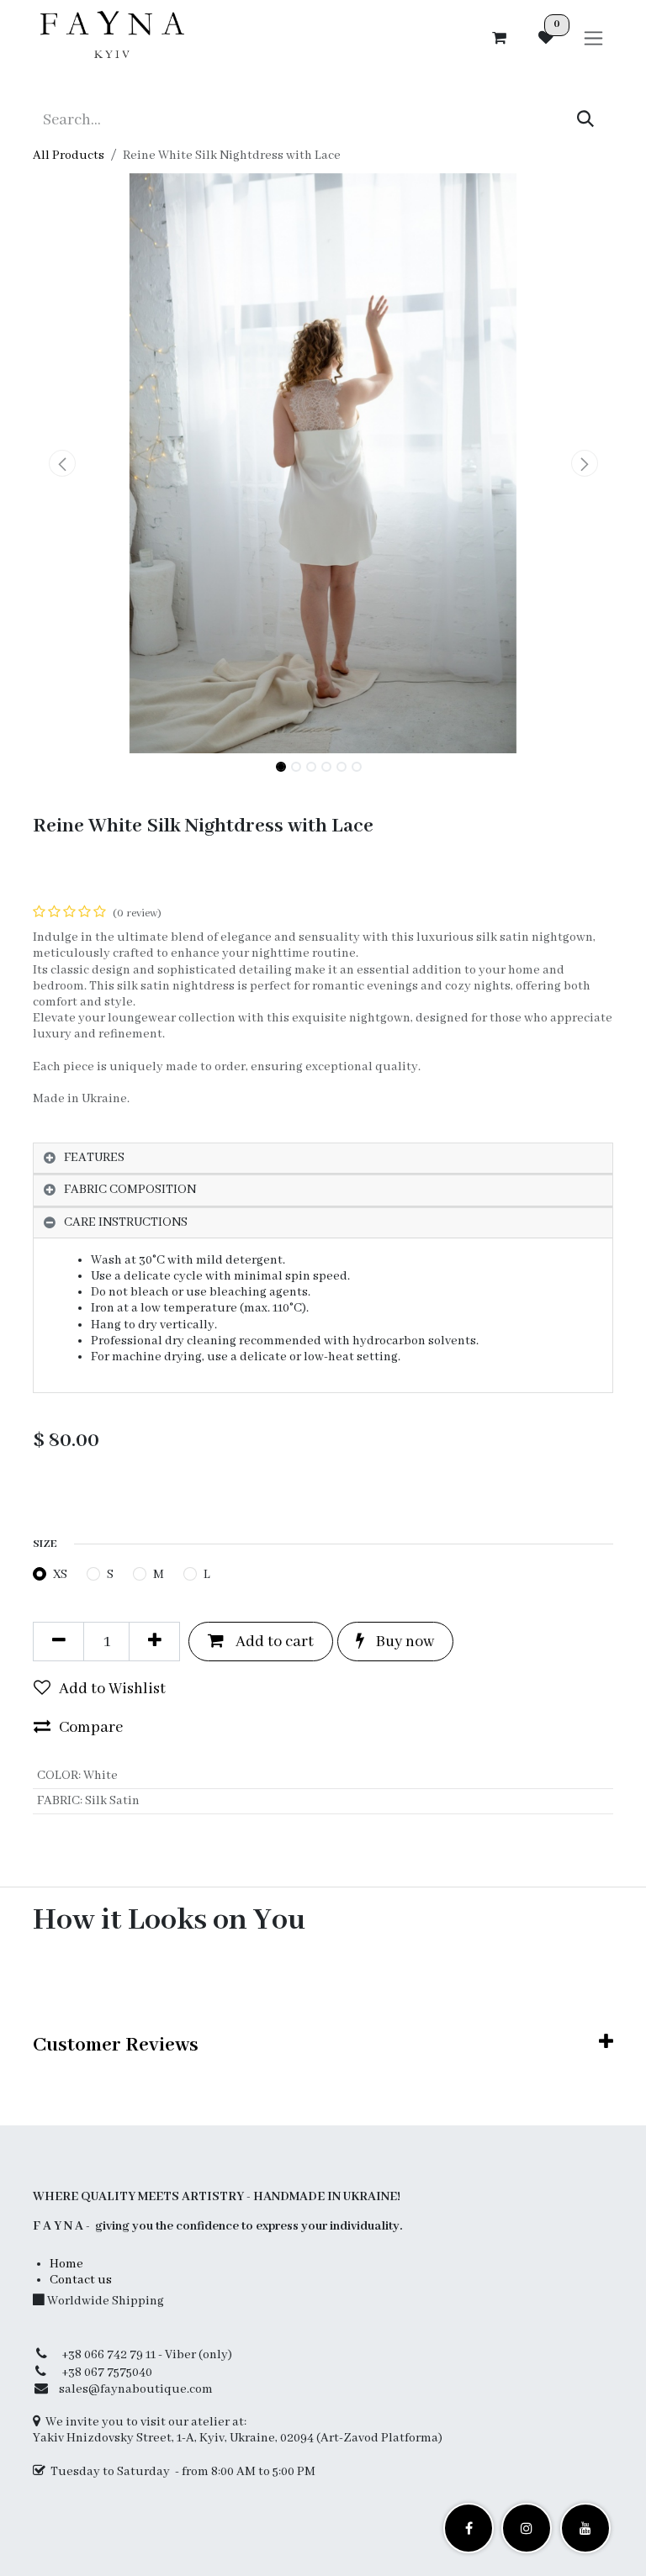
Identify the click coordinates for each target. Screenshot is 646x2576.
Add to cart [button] (273, 1642)
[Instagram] (527, 2528)
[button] (62, 463)
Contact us (81, 2280)
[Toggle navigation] (593, 38)
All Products (69, 156)
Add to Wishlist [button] (112, 1689)
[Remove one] (58, 1641)
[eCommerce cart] (499, 38)
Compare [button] (91, 1728)
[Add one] (154, 1641)
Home (66, 2264)
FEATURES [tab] (94, 1158)
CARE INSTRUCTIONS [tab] (126, 1222)
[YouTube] (585, 2528)
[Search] (586, 120)
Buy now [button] (403, 1642)
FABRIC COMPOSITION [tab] (130, 1190)
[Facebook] (469, 2528)
